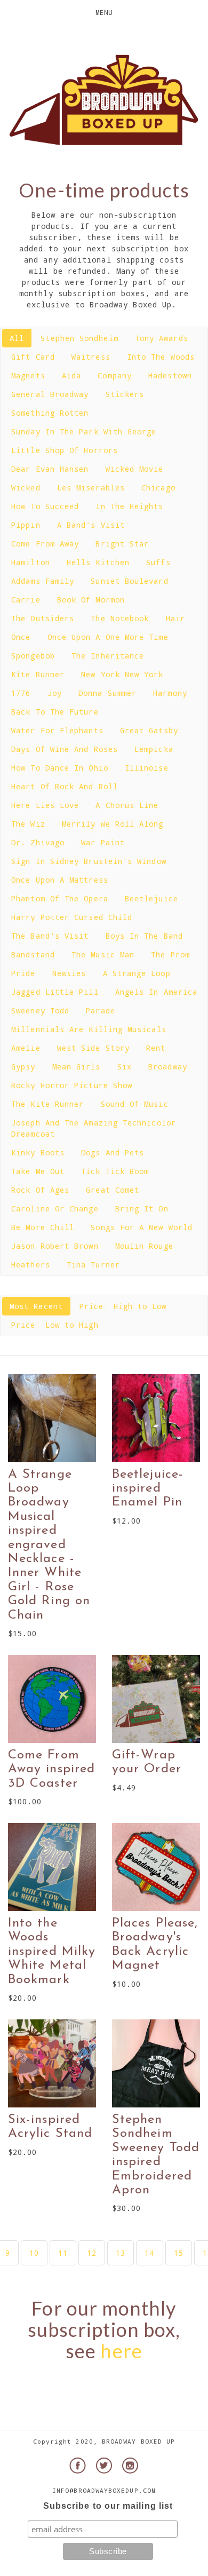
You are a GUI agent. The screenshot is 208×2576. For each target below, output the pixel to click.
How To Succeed (45, 506)
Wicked (26, 488)
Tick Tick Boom (115, 1171)
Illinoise (147, 768)
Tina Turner (93, 1265)
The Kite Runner (47, 1104)
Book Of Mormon (91, 600)
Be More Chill (43, 1227)
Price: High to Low (123, 1306)
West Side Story (93, 1048)
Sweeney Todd (40, 1010)
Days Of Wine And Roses (65, 749)
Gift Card (33, 357)
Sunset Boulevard (129, 581)
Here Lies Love (45, 805)
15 (179, 2253)
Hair (175, 618)
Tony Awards (162, 338)
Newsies (69, 973)
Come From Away (45, 544)
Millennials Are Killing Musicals (89, 1029)
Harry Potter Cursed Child (72, 917)
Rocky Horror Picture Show (72, 1085)
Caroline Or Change (55, 1208)
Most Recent (36, 1306)
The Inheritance (108, 656)
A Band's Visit (91, 525)
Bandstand (33, 954)
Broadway (168, 1067)
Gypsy (23, 1067)
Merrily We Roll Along (113, 824)
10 (34, 2253)
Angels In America (156, 992)
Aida (71, 375)
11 (63, 2253)
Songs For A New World (142, 1227)
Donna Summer (107, 693)
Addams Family (43, 581)
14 (149, 2253)
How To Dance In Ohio (60, 768)
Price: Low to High (55, 1325)
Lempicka (154, 749)
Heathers (31, 1265)
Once (21, 637)
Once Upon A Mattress (60, 880)
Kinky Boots (38, 1152)
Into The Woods (161, 357)
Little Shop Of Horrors (65, 450)
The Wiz (28, 824)
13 (121, 2253)
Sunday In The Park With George (84, 431)
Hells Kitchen (98, 562)
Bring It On (142, 1208)
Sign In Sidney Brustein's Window (89, 861)
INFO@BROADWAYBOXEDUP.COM (104, 2490)
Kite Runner (38, 674)
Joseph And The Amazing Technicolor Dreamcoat (94, 1128)
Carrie (26, 600)
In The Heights (129, 506)
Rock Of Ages (40, 1190)
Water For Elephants (57, 730)
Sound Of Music (135, 1104)
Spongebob (33, 656)
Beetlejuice (151, 898)
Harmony (170, 693)
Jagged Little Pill (55, 992)
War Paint (103, 842)
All (17, 338)
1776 (21, 693)
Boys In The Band (144, 936)
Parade (100, 1010)
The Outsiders (43, 618)
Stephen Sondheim (79, 338)
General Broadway (50, 394)
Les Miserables (91, 488)
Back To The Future (55, 712)
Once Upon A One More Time (108, 637)
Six (125, 1067)
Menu (104, 12)
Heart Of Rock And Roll (65, 786)
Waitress (91, 357)
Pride (23, 973)
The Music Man (103, 954)
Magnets (28, 375)
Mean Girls (77, 1067)
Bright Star (122, 544)
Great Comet (113, 1190)
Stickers (125, 394)
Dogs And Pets (113, 1152)
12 (92, 2253)
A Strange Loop (137, 973)
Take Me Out (38, 1171)
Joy (55, 693)
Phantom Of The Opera (60, 898)
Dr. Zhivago (38, 842)
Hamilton (31, 562)
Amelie (26, 1048)
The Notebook (120, 618)
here (121, 2351)
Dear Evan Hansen (50, 469)
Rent (156, 1048)
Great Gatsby (149, 730)
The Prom (170, 954)
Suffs (158, 562)
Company (115, 375)
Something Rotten (50, 413)
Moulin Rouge (144, 1246)
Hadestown (170, 375)
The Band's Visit (50, 936)
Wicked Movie (135, 469)
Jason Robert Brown (55, 1246)
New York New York (122, 674)
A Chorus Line (127, 805)
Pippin (26, 525)
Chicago (158, 488)
